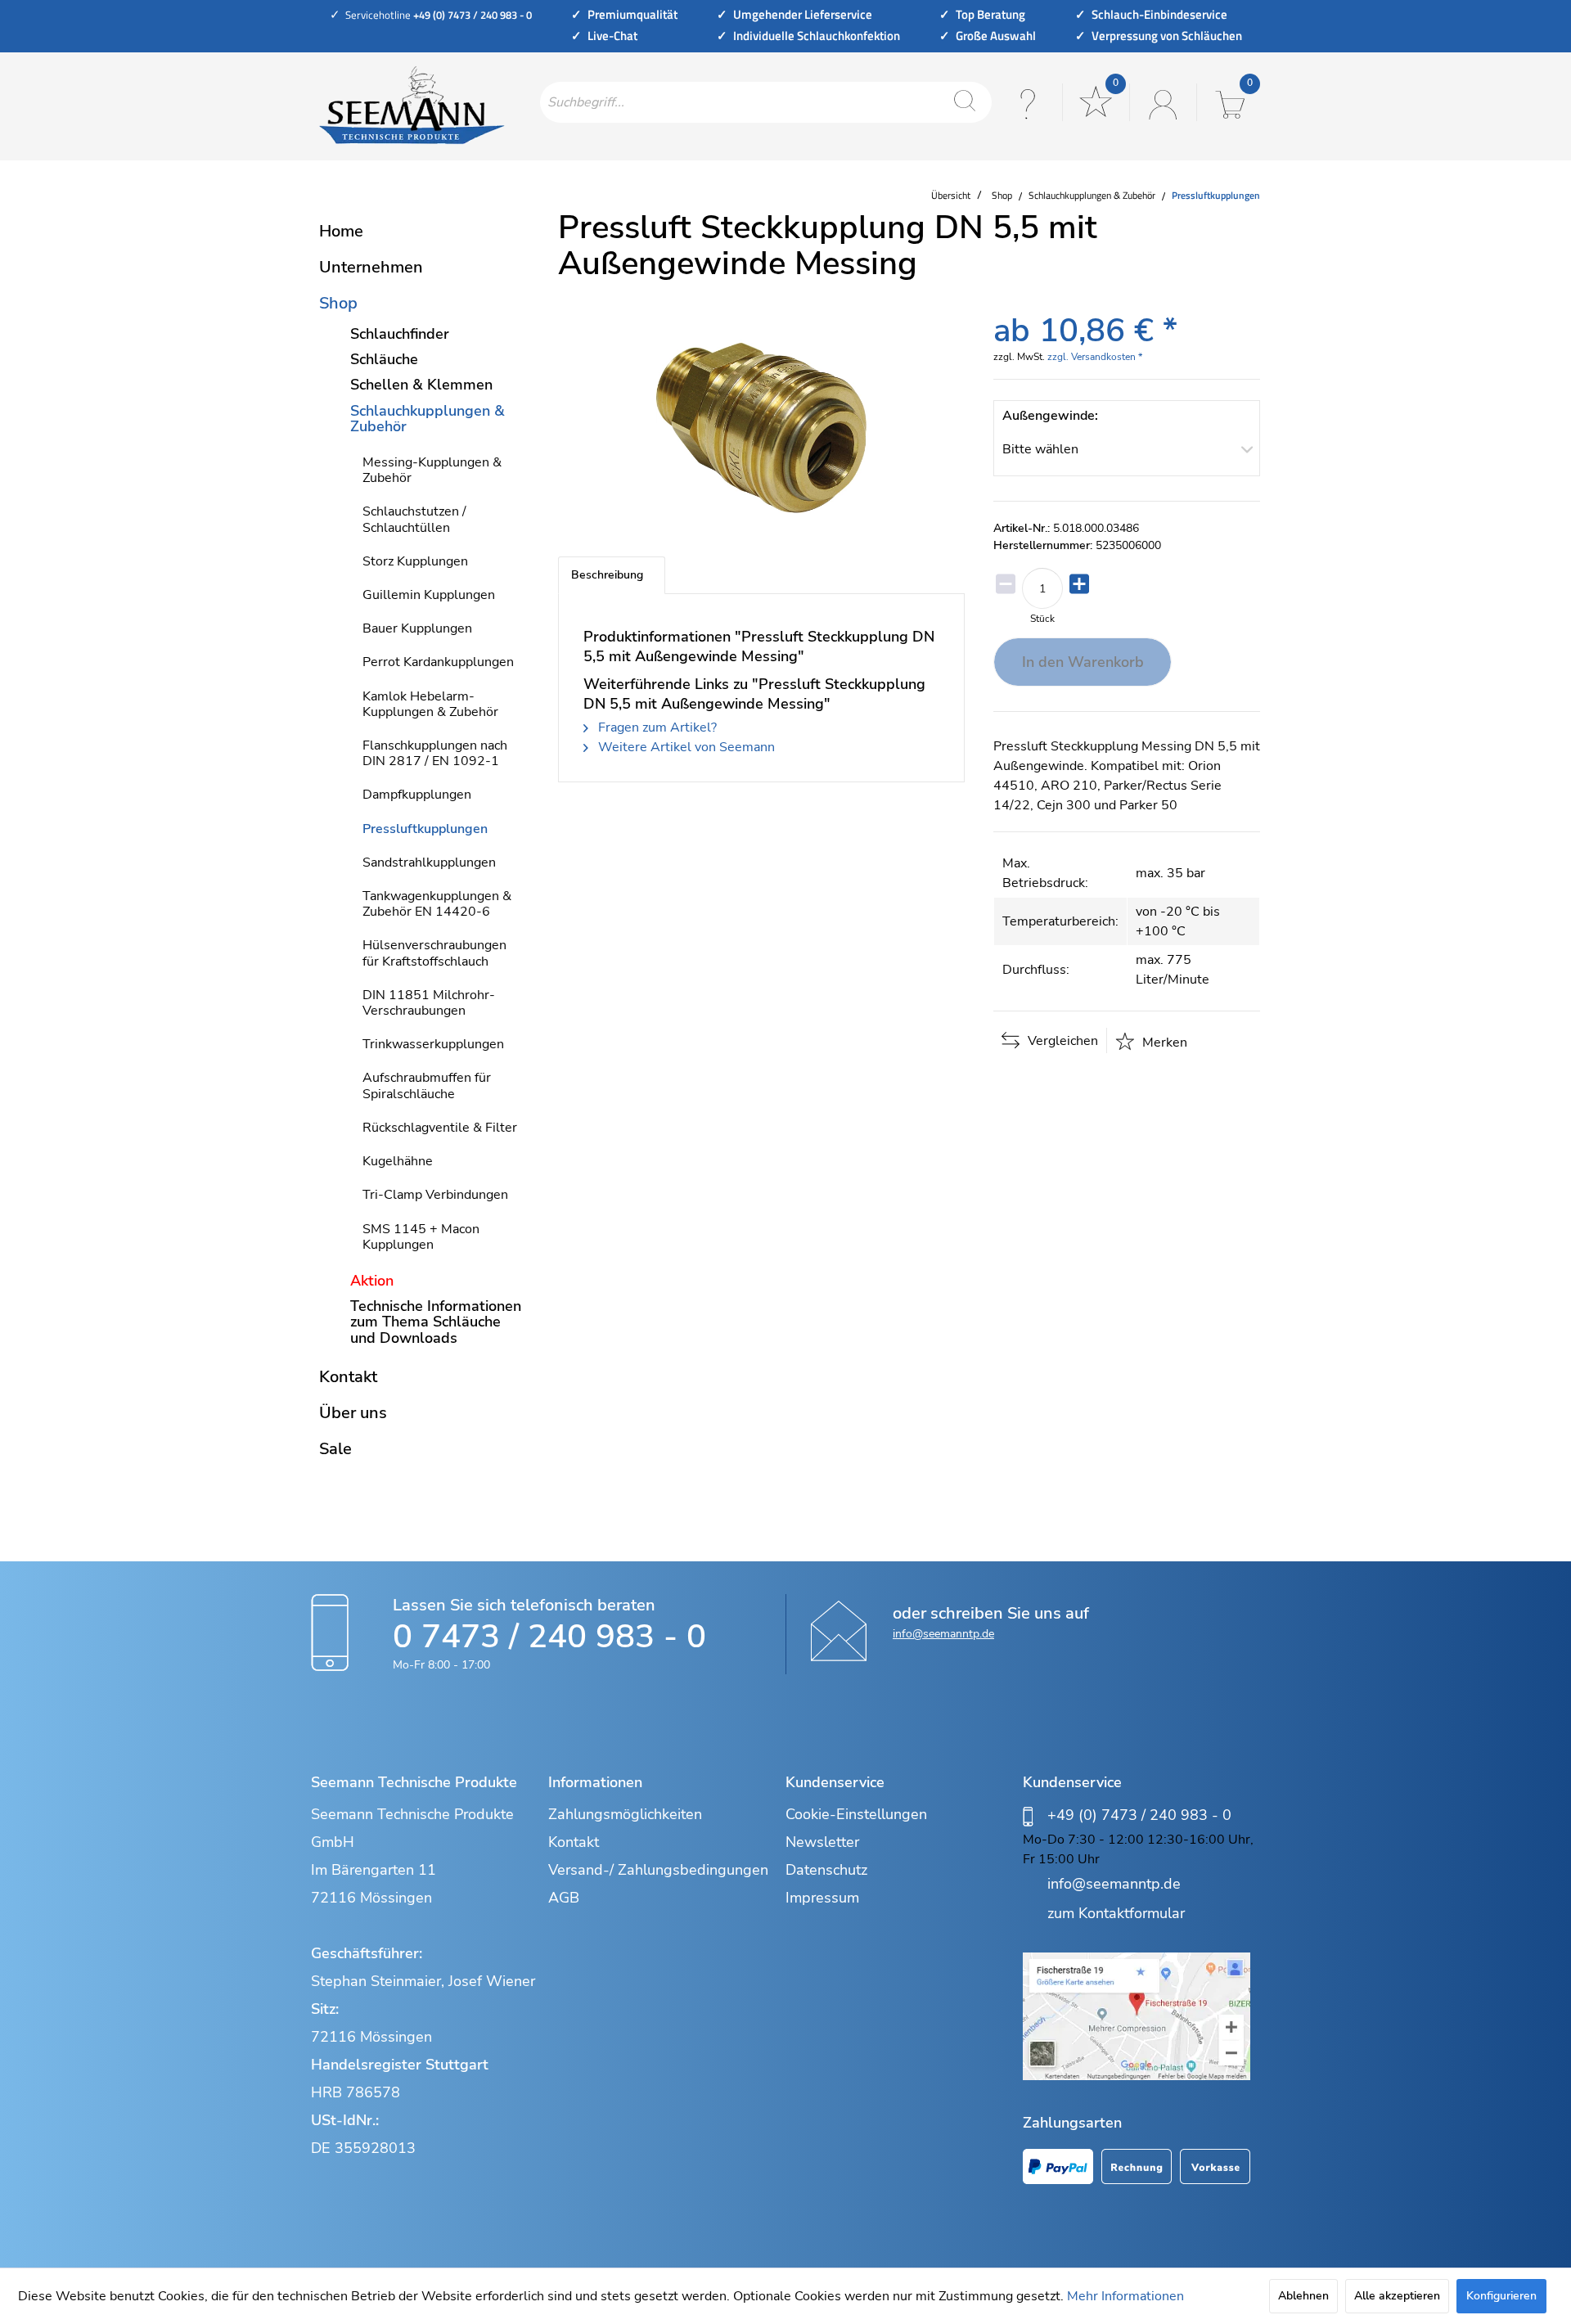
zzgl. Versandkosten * (1095, 357)
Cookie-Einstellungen (856, 1814)
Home (341, 231)
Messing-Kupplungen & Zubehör (432, 470)
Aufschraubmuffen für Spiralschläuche (427, 1085)
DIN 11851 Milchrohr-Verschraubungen (429, 1003)
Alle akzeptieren (1397, 2296)
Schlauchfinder (400, 334)
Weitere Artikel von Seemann (685, 747)
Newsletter (822, 1842)
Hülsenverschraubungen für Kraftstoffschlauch (434, 953)
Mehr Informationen (1125, 2296)
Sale (335, 1449)
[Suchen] (965, 102)
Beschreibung (607, 575)
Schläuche (384, 359)
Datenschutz (826, 1870)
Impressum (822, 1898)
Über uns (353, 1413)
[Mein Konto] (1161, 102)
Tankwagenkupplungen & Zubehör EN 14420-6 (437, 904)
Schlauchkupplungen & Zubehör (428, 419)
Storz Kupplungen (415, 561)
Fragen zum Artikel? (656, 727)
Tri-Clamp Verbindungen (435, 1195)
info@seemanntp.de (943, 1634)
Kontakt (348, 1377)
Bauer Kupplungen (417, 628)
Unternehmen (371, 267)
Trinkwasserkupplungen (433, 1044)
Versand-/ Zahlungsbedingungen (658, 1870)
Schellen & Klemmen (421, 385)
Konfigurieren (1501, 2296)
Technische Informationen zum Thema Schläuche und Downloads (436, 1322)
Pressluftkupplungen (425, 829)
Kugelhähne (398, 1161)
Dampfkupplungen (417, 795)
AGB (564, 1898)
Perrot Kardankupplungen (438, 662)
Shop (338, 303)
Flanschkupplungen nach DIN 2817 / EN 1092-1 (435, 753)
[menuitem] (766, 102)
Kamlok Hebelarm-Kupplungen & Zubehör (430, 704)
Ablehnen (1303, 2296)
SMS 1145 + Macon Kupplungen (421, 1237)
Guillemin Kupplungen (429, 595)
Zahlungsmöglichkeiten (625, 1814)
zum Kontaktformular (1116, 1913)
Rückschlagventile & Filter (440, 1128)
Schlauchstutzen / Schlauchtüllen (414, 519)
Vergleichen (1061, 1041)
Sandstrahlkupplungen (429, 862)
